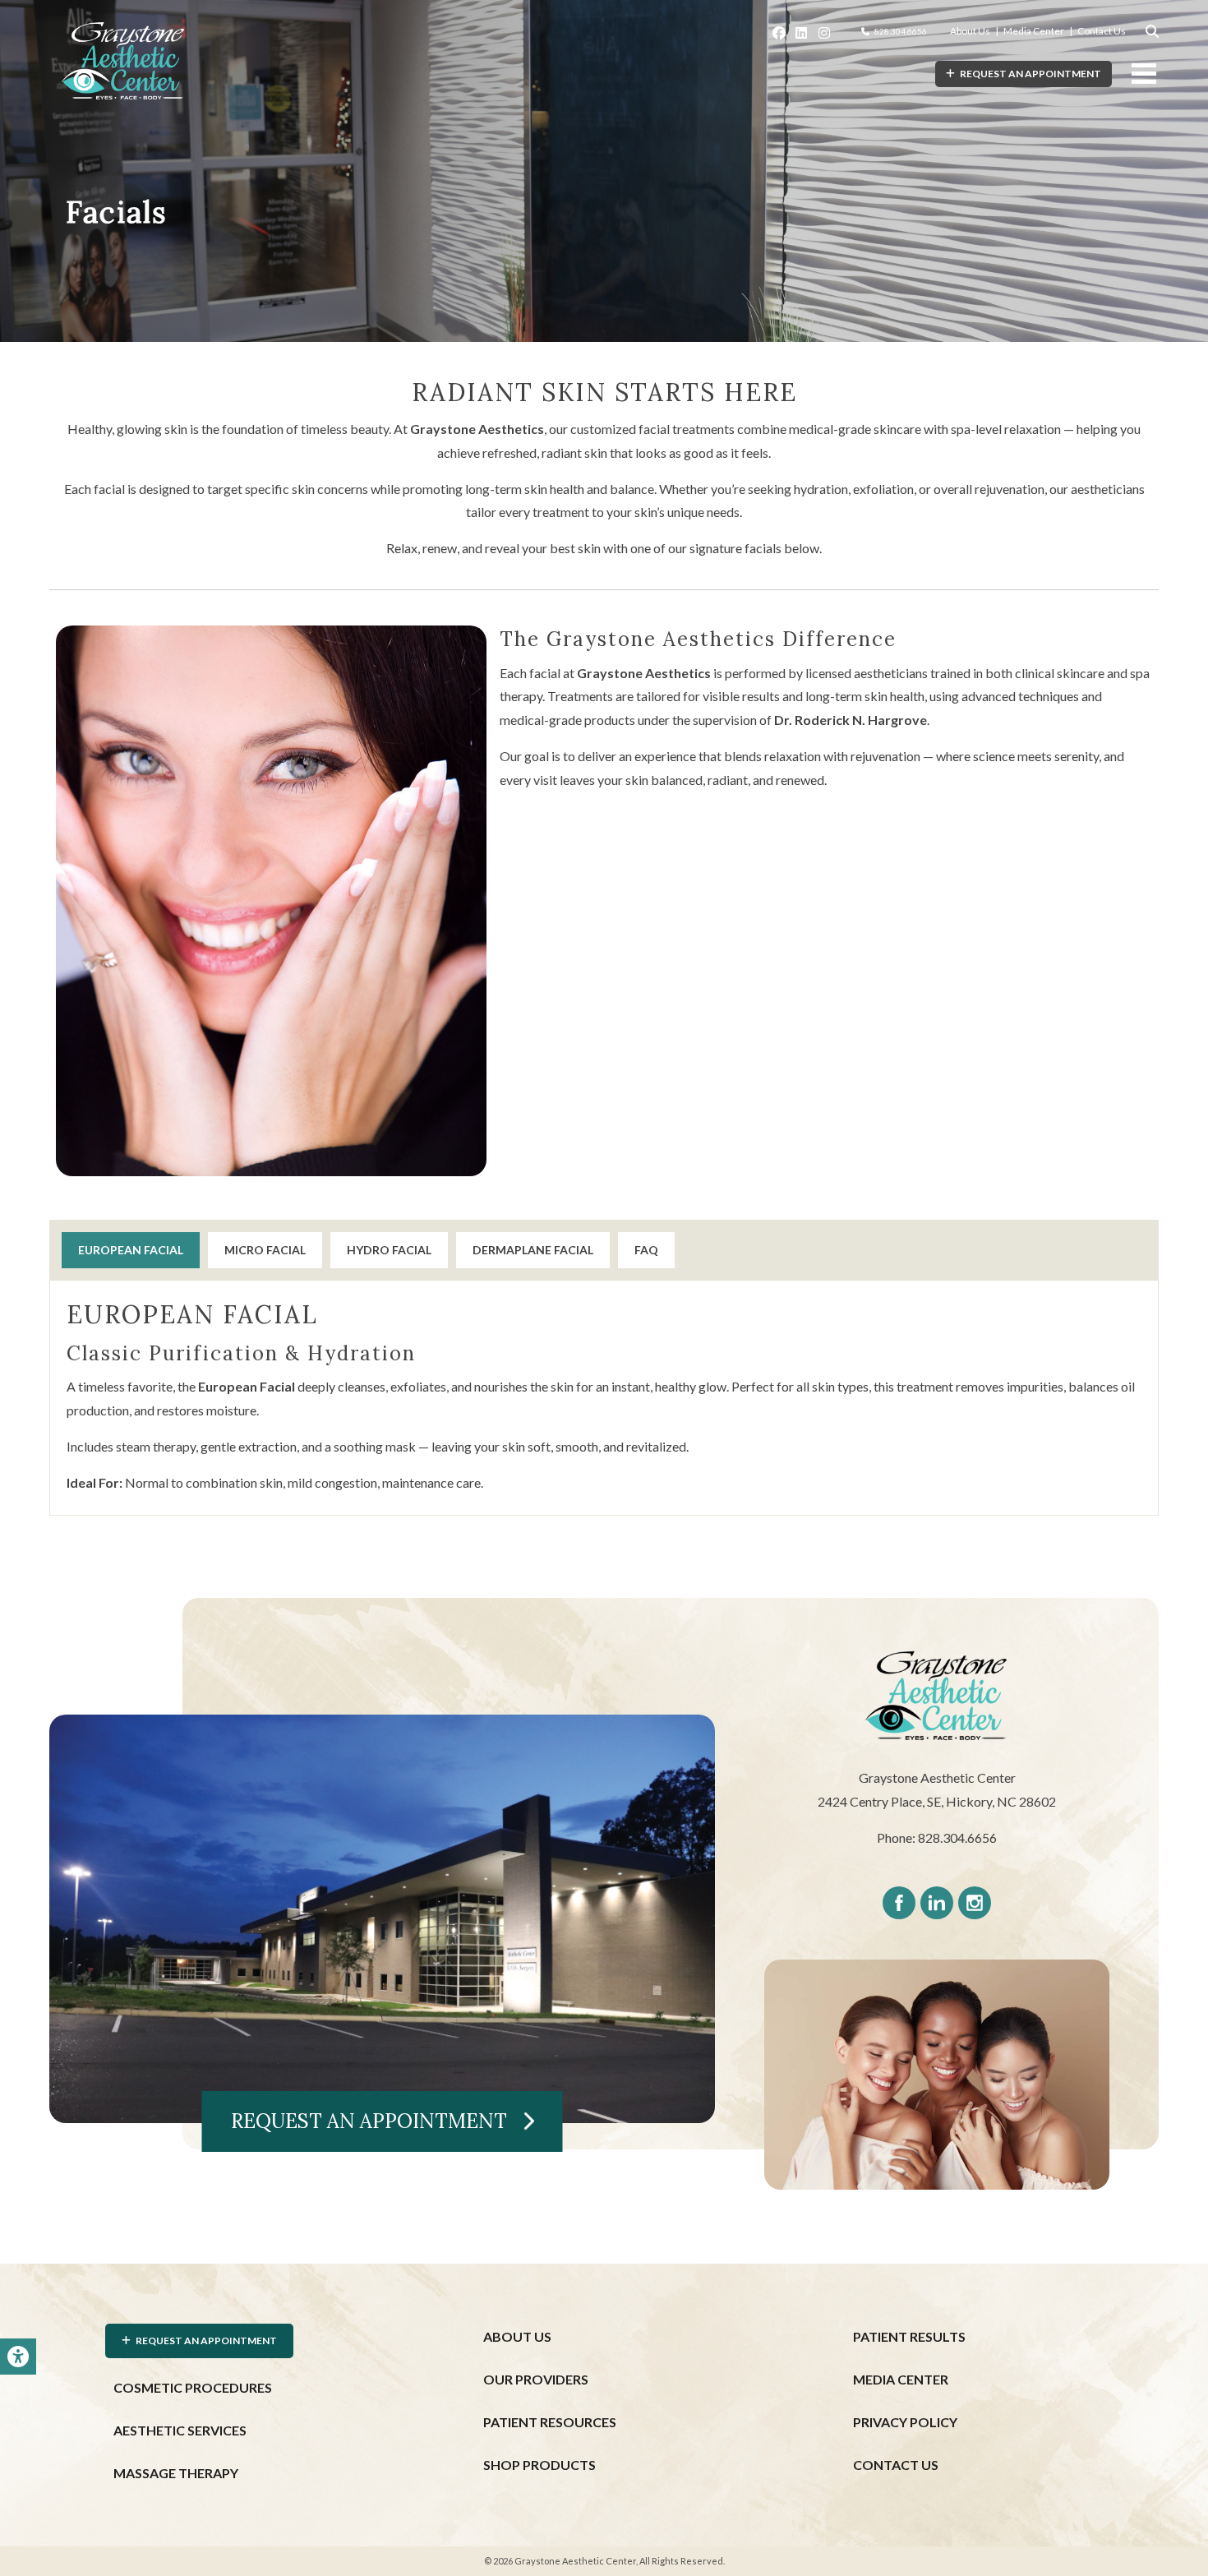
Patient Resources (550, 2422)
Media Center (1034, 31)
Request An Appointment (1028, 74)
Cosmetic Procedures (193, 2387)
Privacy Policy (905, 2422)
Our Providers (536, 2379)
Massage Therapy (176, 2473)
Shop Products (539, 2465)
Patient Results (909, 2336)
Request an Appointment (376, 2121)
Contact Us (1102, 31)
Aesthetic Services (180, 2430)
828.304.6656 (901, 31)
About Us (970, 31)
